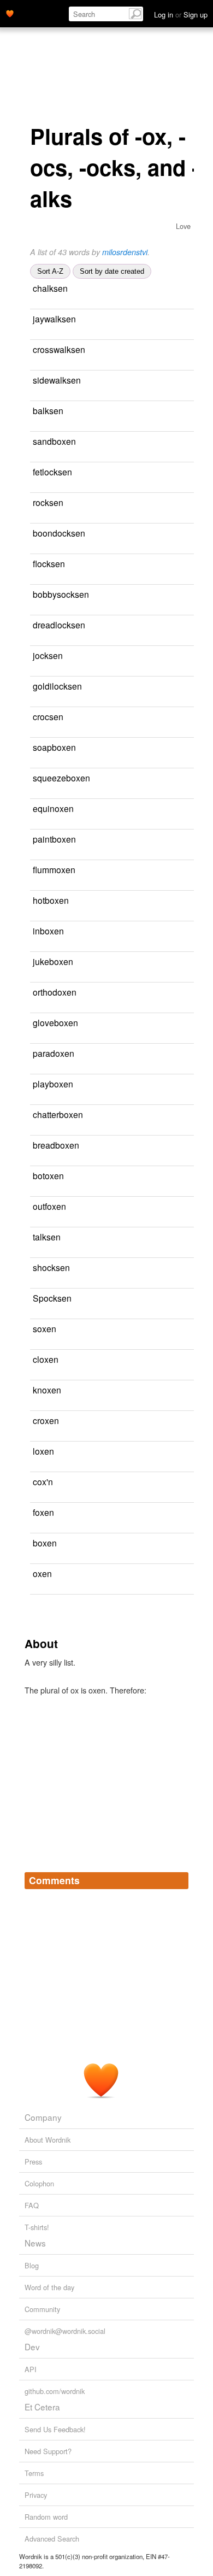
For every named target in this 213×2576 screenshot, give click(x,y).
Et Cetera (42, 2407)
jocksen (48, 655)
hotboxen (51, 900)
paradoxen (54, 1053)
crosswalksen (59, 349)
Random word (46, 2517)
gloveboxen (55, 1022)
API (31, 2369)
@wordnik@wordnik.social (65, 2331)
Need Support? (48, 2451)
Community (42, 2309)
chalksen (50, 288)
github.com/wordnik (55, 2391)
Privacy (36, 2495)
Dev (32, 2346)
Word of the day (49, 2287)
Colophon (39, 2183)
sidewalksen (57, 380)
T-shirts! (37, 2227)
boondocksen (59, 533)
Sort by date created (112, 271)
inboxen (48, 931)
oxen (42, 1573)
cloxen (46, 1359)
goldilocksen (57, 686)
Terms (34, 2473)
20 (183, 1574)
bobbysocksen (61, 594)
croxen (46, 1420)
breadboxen (56, 1145)
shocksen (51, 1267)
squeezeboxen (61, 778)
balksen (48, 410)
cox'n (43, 1481)
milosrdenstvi (125, 252)
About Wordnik (48, 2140)
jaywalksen (54, 319)
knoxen (47, 1390)
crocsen (48, 716)
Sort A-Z (50, 271)
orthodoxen (55, 992)
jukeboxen (53, 961)
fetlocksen (52, 472)
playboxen (53, 1084)
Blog (32, 2265)
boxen (45, 1543)
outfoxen (49, 1206)
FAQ (32, 2205)
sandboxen (54, 441)
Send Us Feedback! (55, 2429)
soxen (45, 1328)
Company (43, 2117)
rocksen (48, 502)
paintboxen (54, 839)
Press (33, 2162)
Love (183, 226)
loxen (43, 1451)
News (35, 2243)
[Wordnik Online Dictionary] (10, 13)
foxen (43, 1512)
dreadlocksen (59, 625)
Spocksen (52, 1298)
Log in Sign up (181, 14)
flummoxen (54, 869)
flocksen (49, 563)
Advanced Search (52, 2539)
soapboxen (54, 747)
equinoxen (53, 808)
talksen (47, 1237)
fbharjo (120, 289)
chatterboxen (58, 1114)
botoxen (48, 1175)
